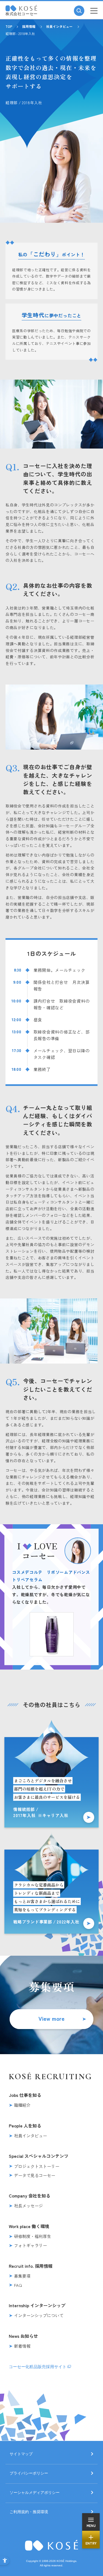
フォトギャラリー (30, 2245)
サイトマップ (21, 2454)
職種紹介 (22, 2105)
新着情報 (22, 2346)
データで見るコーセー (35, 2175)
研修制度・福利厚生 (33, 2236)
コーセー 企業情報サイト (21, 8)
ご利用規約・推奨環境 (29, 2512)
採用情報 (29, 26)
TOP (9, 26)
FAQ (18, 2285)
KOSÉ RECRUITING (51, 2077)
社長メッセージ (28, 2206)
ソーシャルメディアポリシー (35, 2493)
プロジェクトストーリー (37, 2166)
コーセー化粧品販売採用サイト (38, 2367)
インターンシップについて (39, 2315)
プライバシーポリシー (29, 2473)
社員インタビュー (59, 26)
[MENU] (94, 11)
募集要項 (22, 2276)
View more (51, 2018)
